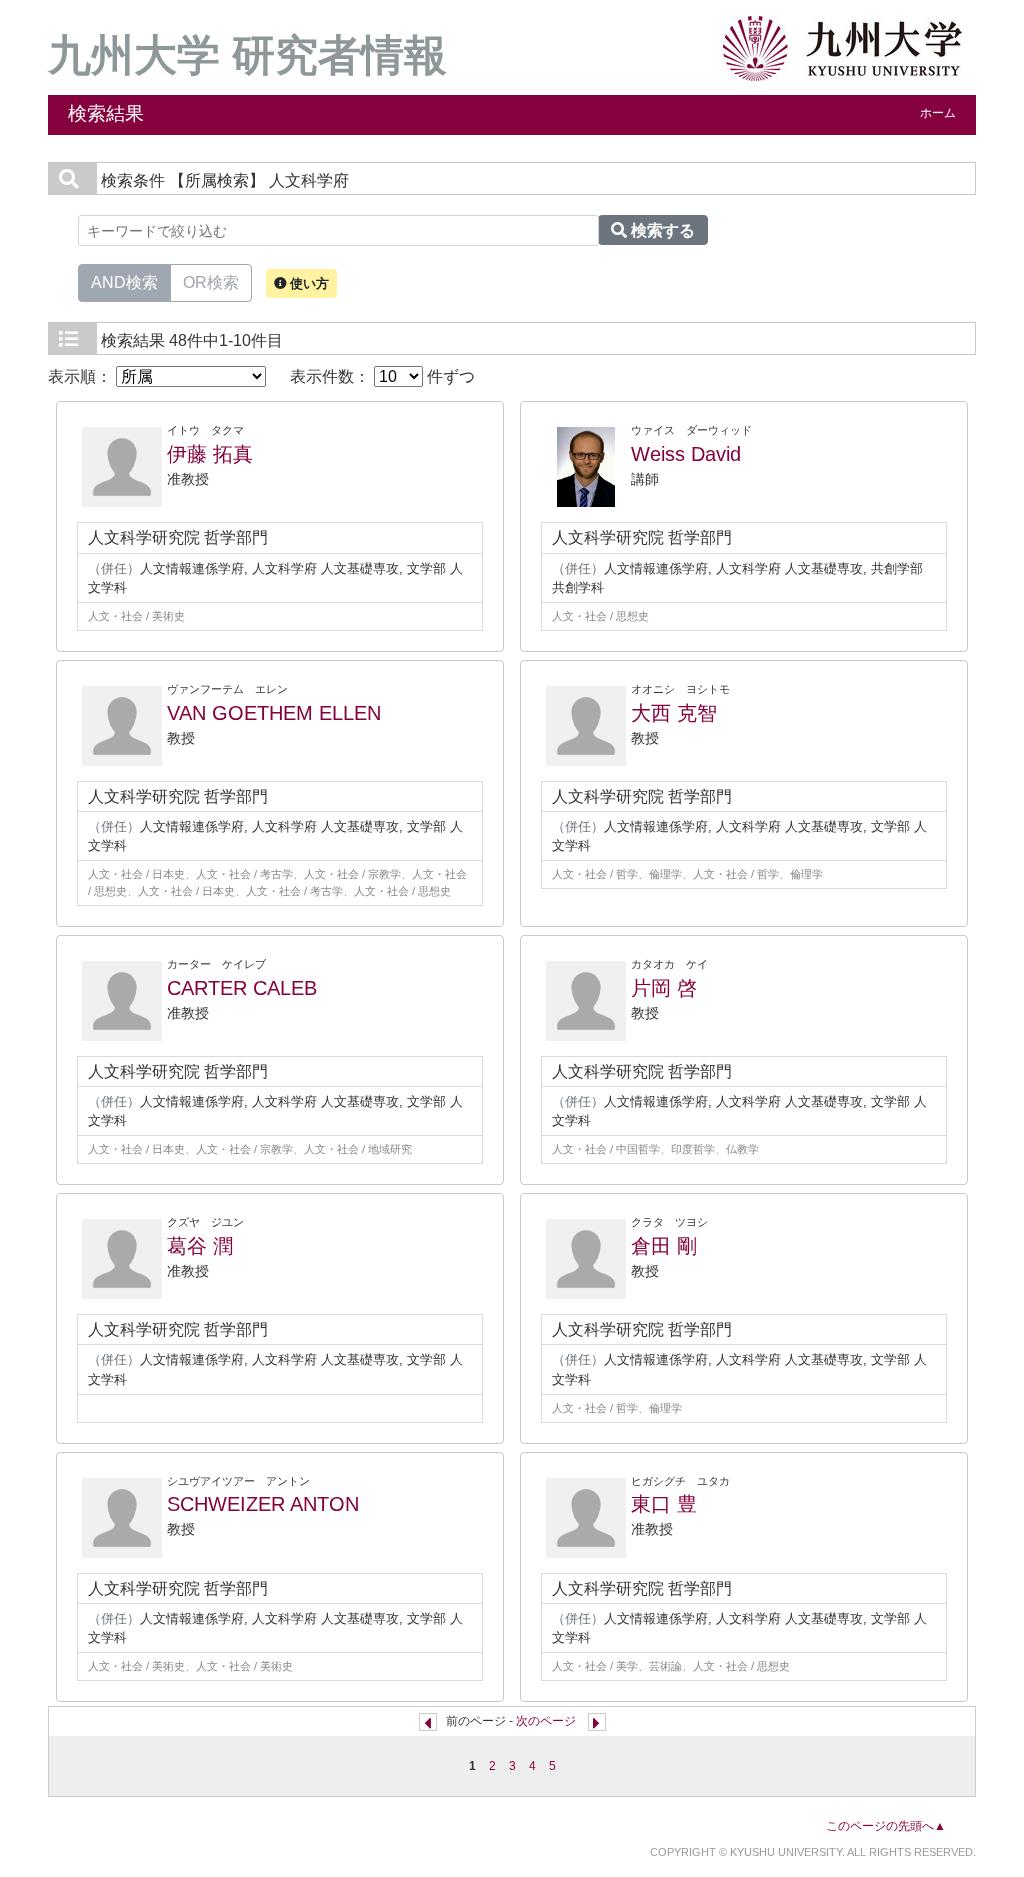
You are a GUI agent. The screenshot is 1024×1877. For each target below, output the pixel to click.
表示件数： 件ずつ (382, 376)
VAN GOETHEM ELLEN (274, 713)
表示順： (82, 376)
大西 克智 (674, 713)
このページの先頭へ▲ (886, 1826)
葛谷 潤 (200, 1246)
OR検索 (211, 282)
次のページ (546, 1721)
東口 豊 (664, 1504)
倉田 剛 (664, 1246)
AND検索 (124, 282)
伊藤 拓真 (210, 454)
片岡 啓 (664, 988)
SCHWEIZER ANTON (263, 1504)
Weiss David (686, 454)
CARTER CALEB (242, 988)
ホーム (938, 113)
